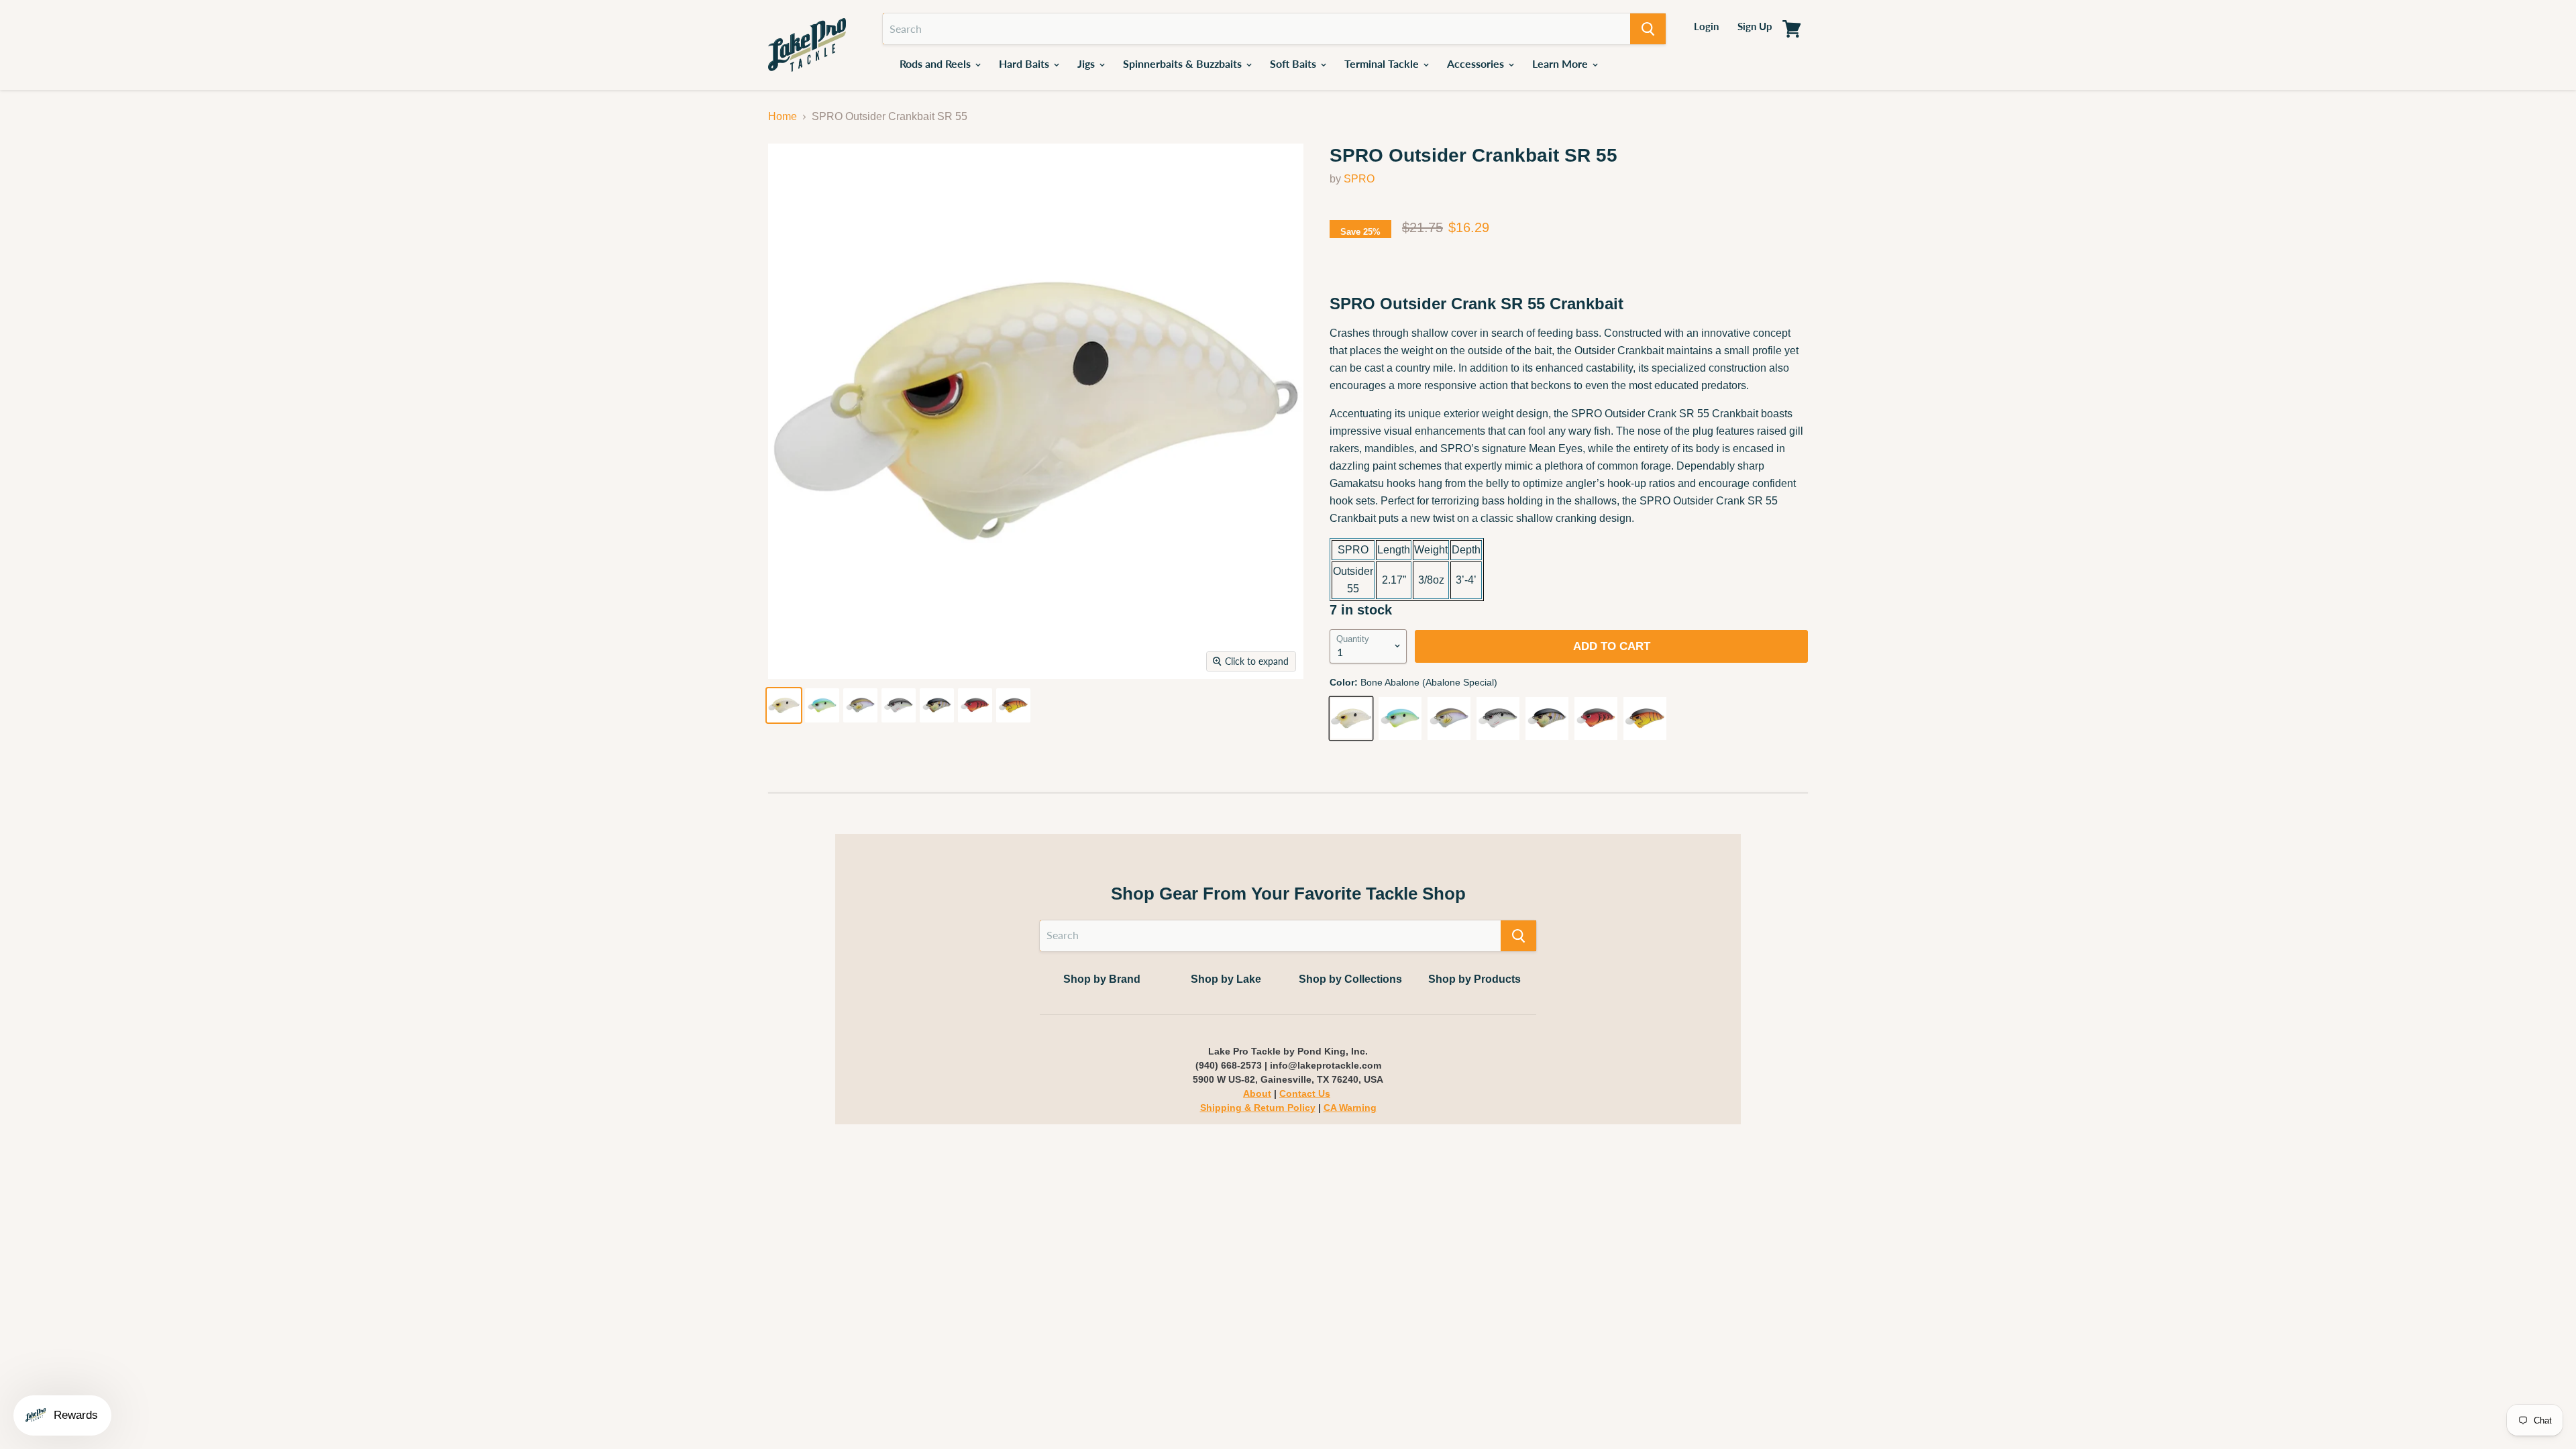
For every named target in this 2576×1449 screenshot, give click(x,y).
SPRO (1359, 179)
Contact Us (1305, 1093)
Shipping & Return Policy (1258, 1108)
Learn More (1561, 63)
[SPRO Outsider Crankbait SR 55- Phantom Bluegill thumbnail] (937, 705)
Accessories (1477, 63)
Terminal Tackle (1383, 63)
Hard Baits (1025, 63)
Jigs (1087, 63)
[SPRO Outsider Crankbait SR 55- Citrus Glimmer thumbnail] (822, 705)
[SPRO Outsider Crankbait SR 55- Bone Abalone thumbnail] (784, 705)
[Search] (1648, 29)
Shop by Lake (1226, 979)
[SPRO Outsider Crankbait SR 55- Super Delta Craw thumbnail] (975, 705)
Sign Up (1755, 26)
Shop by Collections (1350, 979)
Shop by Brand (1102, 979)
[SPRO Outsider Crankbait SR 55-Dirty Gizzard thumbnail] (860, 705)
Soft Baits (1294, 63)
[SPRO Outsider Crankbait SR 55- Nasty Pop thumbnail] (899, 705)
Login (1706, 26)
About (1257, 1093)
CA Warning (1350, 1108)
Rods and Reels (936, 63)
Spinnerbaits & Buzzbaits (1184, 63)
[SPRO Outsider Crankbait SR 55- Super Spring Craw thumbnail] (1013, 705)
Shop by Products (1474, 979)
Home (783, 116)
